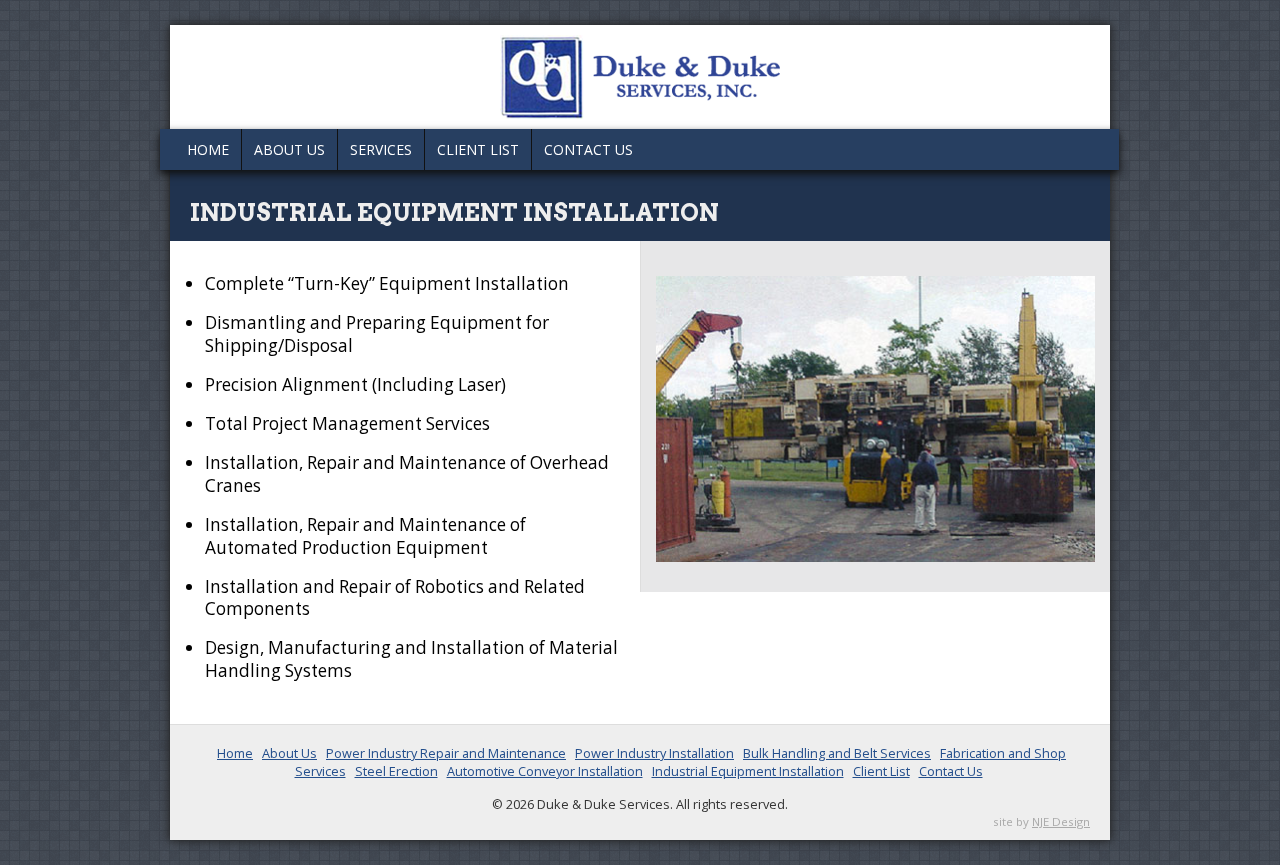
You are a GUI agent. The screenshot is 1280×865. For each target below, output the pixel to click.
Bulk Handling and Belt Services (837, 753)
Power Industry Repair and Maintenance (446, 753)
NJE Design (1061, 821)
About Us (289, 149)
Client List (478, 149)
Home (208, 149)
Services (381, 149)
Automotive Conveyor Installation (545, 771)
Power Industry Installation (654, 753)
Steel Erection (396, 771)
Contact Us (588, 149)
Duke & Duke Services (640, 77)
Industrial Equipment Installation (748, 771)
